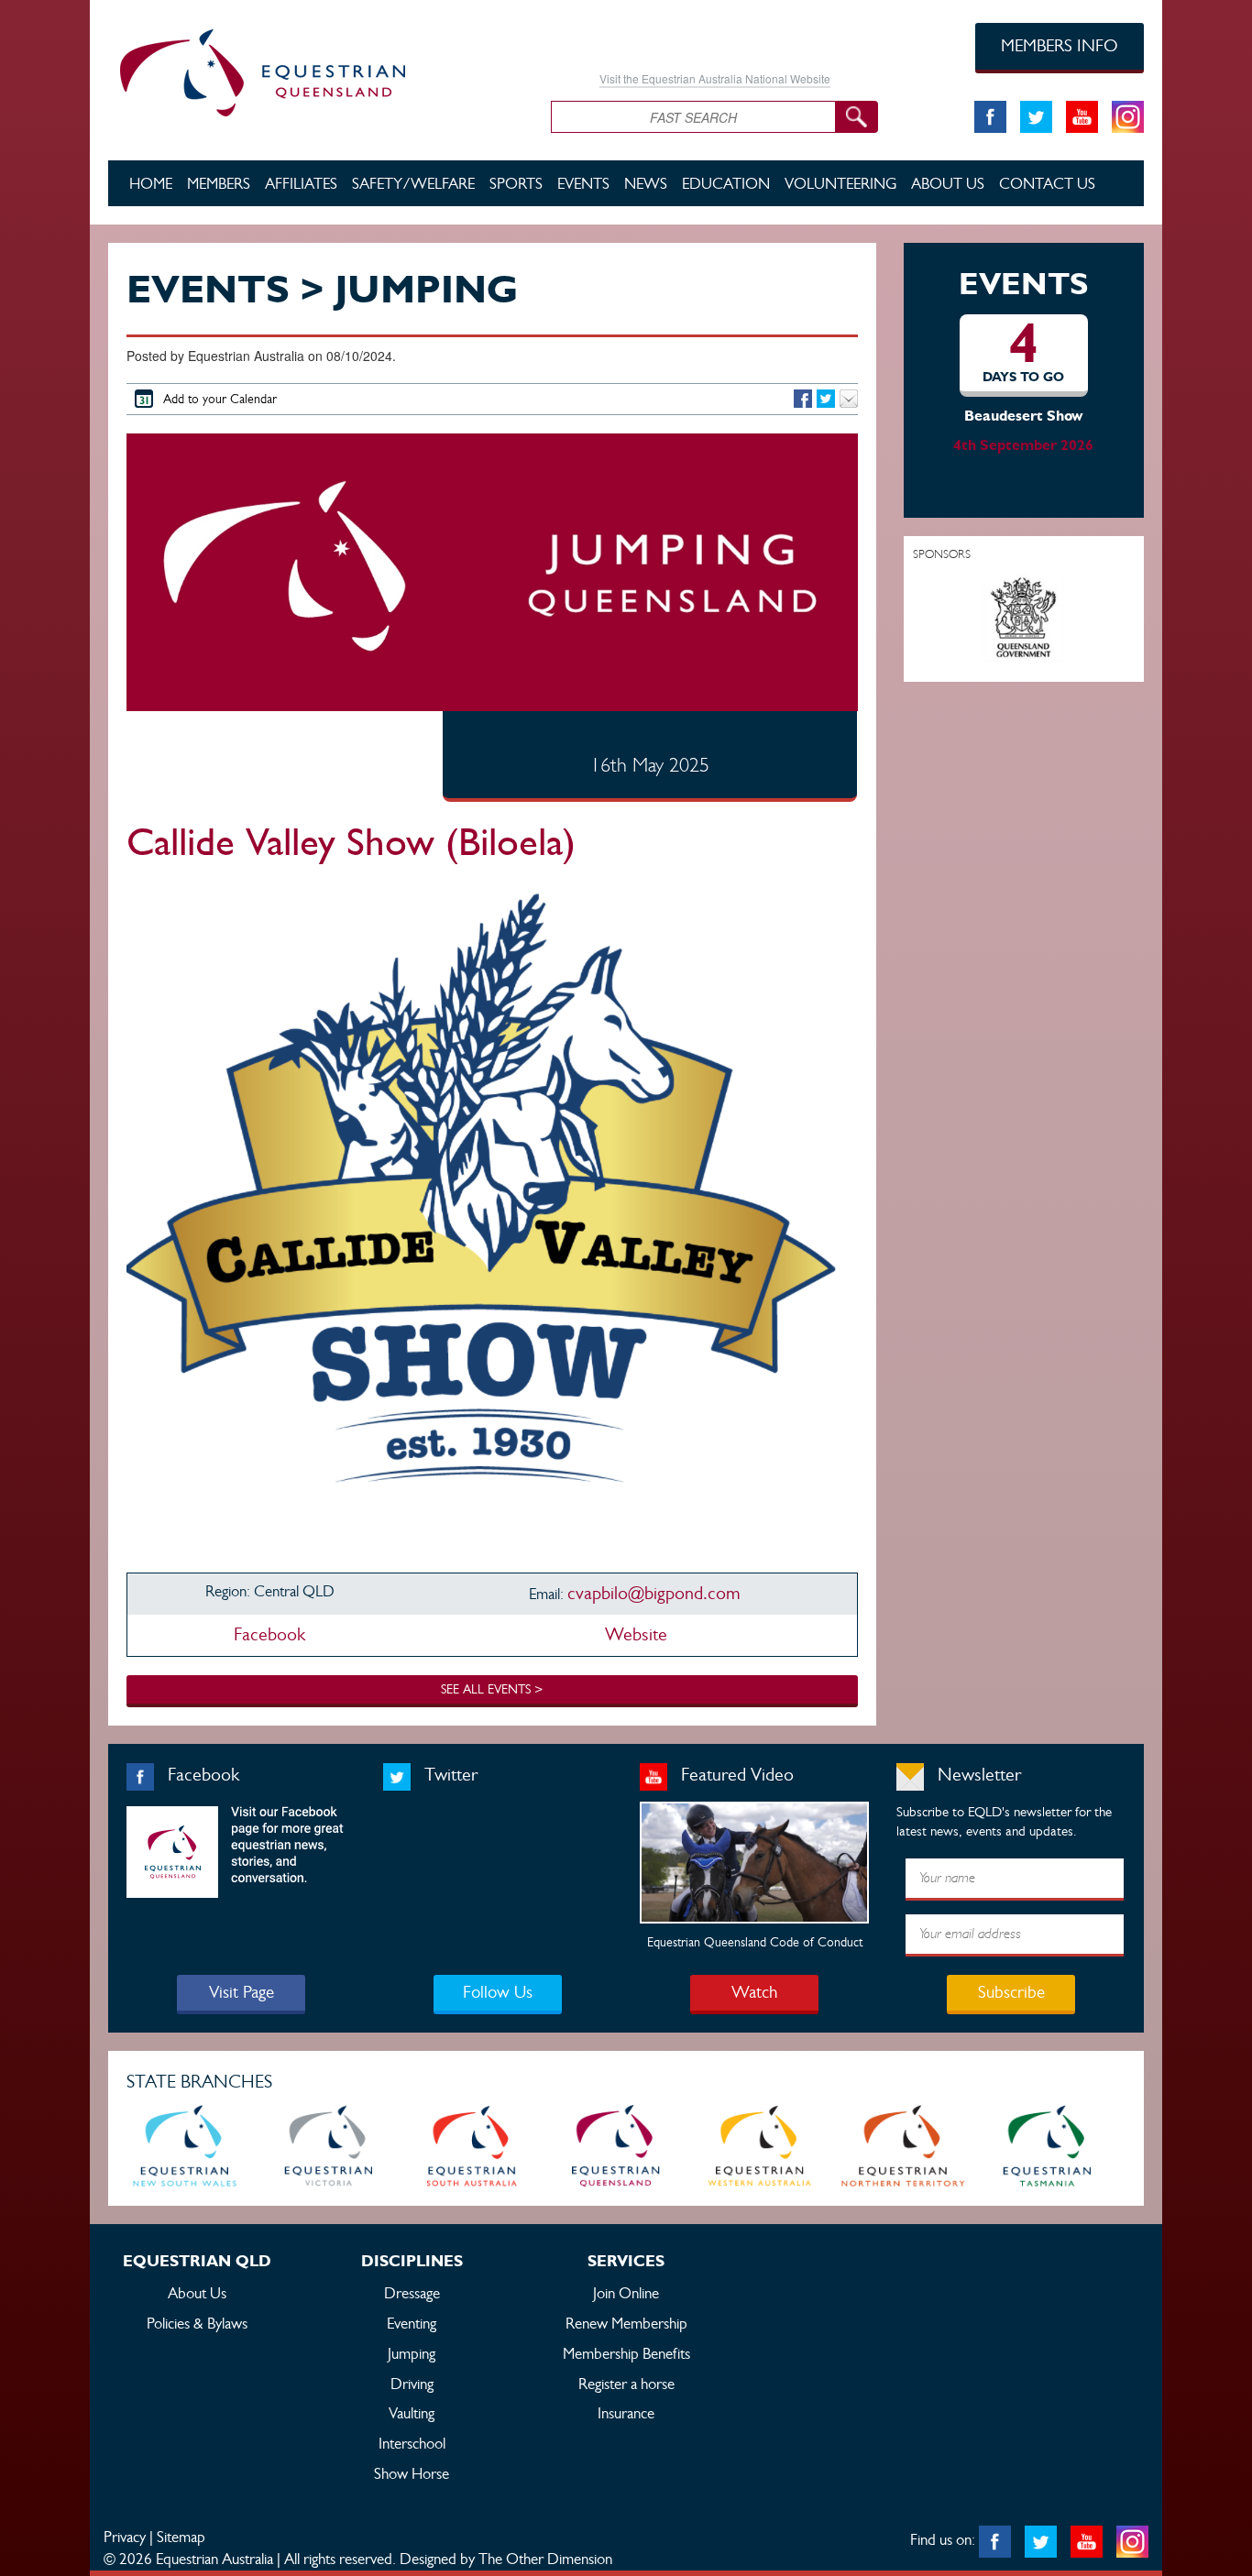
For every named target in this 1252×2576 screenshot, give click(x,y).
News (646, 183)
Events (583, 183)
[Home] (316, 70)
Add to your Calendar (220, 399)
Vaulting (412, 2413)
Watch (754, 1992)
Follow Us (498, 1992)
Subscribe (1011, 1992)
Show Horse (412, 2473)
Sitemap (181, 2537)
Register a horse (626, 2384)
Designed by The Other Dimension (506, 2559)
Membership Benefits (626, 2353)
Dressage (412, 2293)
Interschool (412, 2443)
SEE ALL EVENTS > (492, 1689)
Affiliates (301, 183)
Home (151, 183)
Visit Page (242, 1992)
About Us (948, 183)
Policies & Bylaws (197, 2323)
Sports (516, 183)
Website (634, 1634)
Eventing (412, 2323)
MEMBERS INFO (1060, 45)
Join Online (626, 2293)
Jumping (412, 2353)
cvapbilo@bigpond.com (653, 1593)
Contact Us (1047, 183)
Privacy (125, 2537)
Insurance (626, 2413)
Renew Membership (626, 2323)
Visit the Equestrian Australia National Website (715, 78)
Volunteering (840, 183)
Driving (412, 2384)
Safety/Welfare (413, 183)
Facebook (269, 1634)
